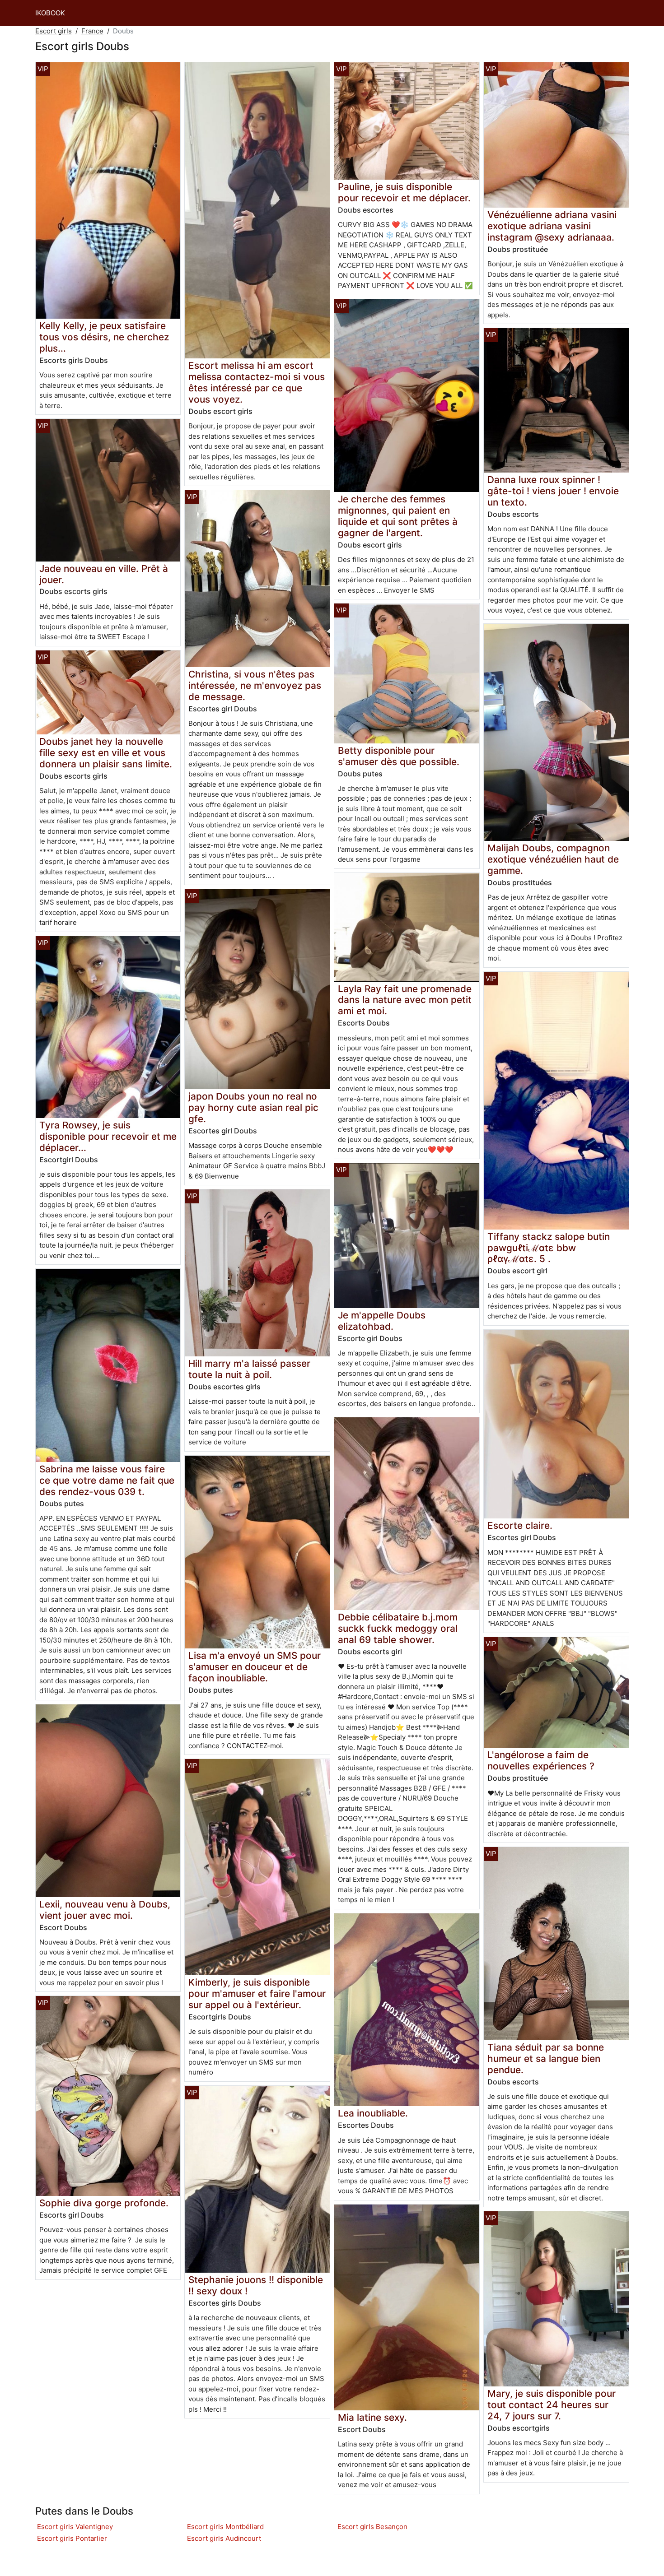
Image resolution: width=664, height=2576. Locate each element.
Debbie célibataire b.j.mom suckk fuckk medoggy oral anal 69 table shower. (398, 1628)
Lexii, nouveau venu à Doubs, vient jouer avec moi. (105, 1910)
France (92, 31)
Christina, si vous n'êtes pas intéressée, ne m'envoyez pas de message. (255, 685)
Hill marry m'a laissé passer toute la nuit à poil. (249, 1369)
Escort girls (54, 31)
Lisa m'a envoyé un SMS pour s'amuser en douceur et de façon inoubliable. (255, 1667)
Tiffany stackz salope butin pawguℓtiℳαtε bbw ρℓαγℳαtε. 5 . (549, 1248)
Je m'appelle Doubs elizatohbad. (382, 1321)
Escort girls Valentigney (75, 2527)
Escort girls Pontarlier (72, 2538)
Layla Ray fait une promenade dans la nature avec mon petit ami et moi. (405, 1000)
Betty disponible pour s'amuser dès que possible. (399, 756)
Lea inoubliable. (373, 2113)
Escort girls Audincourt (224, 2538)
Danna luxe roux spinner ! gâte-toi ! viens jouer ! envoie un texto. (553, 491)
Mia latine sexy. (372, 2417)
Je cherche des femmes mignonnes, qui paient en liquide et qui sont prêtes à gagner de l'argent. (398, 516)
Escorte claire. (520, 1525)
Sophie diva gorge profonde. (104, 2203)
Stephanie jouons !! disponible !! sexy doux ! (256, 2285)
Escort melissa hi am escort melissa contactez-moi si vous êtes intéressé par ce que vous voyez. (257, 382)
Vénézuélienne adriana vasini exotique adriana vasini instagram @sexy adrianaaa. (552, 226)
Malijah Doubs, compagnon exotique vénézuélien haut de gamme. (553, 859)
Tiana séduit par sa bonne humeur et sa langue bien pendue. (546, 2058)
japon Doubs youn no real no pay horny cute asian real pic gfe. (253, 1107)
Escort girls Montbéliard (225, 2527)
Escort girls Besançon (372, 2527)
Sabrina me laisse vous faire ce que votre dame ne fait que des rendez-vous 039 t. (107, 1480)
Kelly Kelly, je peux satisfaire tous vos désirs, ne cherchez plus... (104, 337)
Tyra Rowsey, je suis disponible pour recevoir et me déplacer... (108, 1136)
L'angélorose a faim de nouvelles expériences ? (541, 1760)
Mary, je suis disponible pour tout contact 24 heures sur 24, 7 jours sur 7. (552, 2405)
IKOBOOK (50, 13)
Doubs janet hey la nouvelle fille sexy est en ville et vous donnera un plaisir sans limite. (106, 753)
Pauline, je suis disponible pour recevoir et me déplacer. (404, 192)
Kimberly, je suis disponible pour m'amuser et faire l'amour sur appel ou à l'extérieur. (257, 1993)
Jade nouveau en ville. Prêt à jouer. (104, 574)
